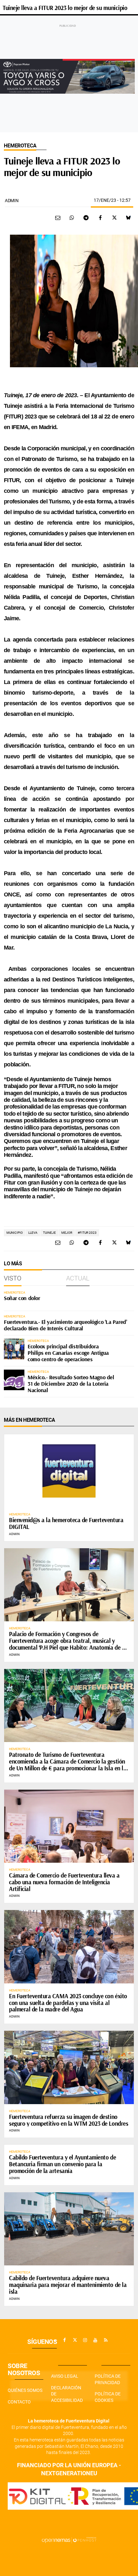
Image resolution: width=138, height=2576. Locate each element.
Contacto (19, 2402)
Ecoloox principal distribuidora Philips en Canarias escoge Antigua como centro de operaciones (68, 1353)
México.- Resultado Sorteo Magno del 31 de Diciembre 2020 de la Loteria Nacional (71, 1384)
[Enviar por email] (58, 218)
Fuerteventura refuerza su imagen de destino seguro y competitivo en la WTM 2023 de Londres (69, 2120)
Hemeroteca (20, 146)
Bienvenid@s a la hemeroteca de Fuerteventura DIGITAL (66, 1523)
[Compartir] (72, 218)
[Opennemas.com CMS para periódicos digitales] (69, 2540)
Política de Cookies (108, 2397)
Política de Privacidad (108, 2379)
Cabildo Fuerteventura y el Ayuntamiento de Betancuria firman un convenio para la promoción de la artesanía (62, 2164)
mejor (67, 1233)
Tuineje (49, 1233)
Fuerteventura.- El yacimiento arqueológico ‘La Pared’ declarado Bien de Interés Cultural (65, 1325)
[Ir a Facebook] (65, 2340)
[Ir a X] (75, 2340)
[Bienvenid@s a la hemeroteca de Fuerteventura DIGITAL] (69, 1471)
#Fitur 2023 (87, 1233)
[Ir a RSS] (106, 2340)
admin (12, 201)
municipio (15, 1233)
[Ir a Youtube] (95, 2340)
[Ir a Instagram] (85, 2340)
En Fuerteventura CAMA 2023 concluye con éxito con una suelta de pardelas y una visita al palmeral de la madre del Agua (68, 2003)
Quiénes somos (25, 2390)
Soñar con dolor (22, 1298)
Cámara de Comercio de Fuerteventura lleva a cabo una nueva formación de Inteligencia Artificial (64, 1882)
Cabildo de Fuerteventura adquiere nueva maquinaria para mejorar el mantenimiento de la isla (68, 2285)
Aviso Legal (65, 2376)
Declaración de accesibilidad (67, 2394)
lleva (33, 1233)
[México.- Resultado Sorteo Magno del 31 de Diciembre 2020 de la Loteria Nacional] (14, 1380)
